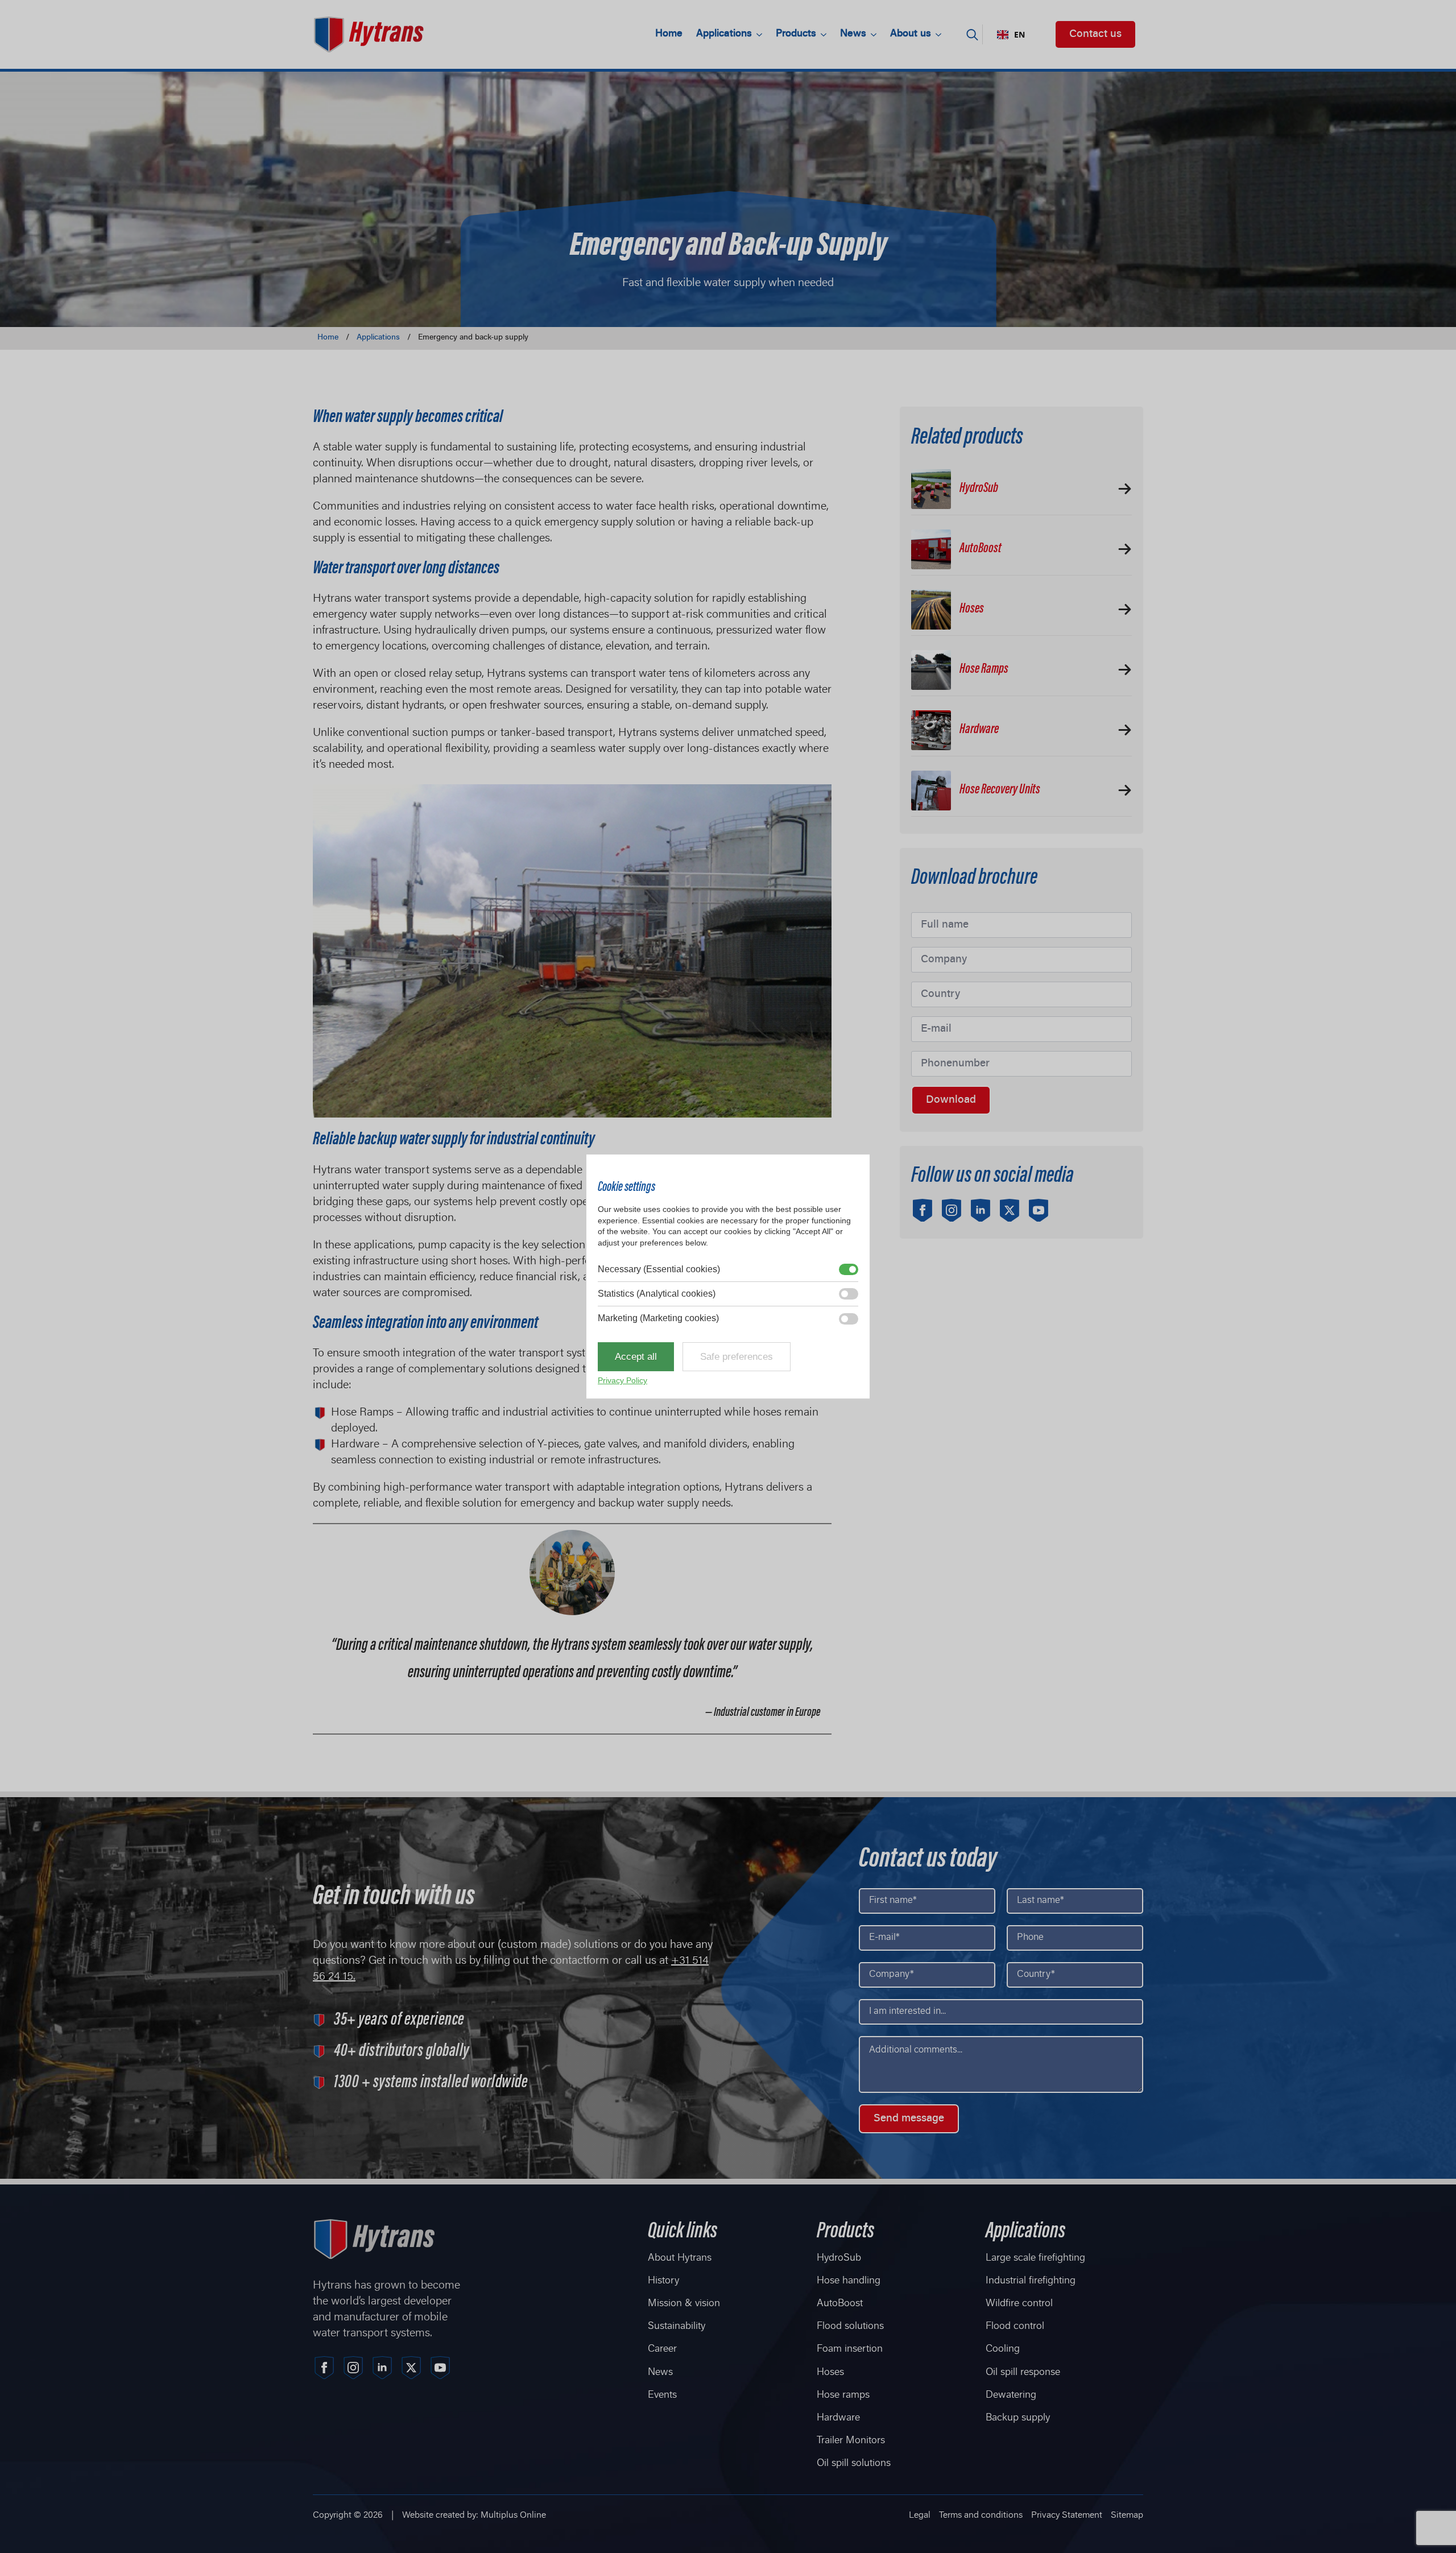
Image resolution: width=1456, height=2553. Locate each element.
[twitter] (1010, 1210)
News (853, 34)
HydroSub (839, 2258)
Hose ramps (843, 2395)
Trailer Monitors (851, 2441)
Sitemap (1127, 2515)
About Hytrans (680, 2258)
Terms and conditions (981, 2515)
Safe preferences (737, 1357)
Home (669, 34)
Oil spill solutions (854, 2464)
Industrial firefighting (1031, 2281)
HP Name (914, 859)
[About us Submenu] (940, 35)
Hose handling (849, 2281)
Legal (920, 2515)
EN (1019, 35)
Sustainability (677, 2327)
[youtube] (1039, 1210)
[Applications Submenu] (760, 35)
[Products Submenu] (825, 35)
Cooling (1003, 2349)
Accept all (636, 1357)
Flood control (1015, 2327)
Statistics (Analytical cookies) (657, 1294)
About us (911, 34)
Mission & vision (684, 2304)
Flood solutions (850, 2327)
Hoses (830, 2373)
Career (662, 2349)
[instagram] (952, 1210)
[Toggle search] (972, 34)
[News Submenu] (875, 35)
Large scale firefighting (1035, 2258)
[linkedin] (981, 1210)
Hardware (838, 2418)
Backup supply (1018, 2418)
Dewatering (1011, 2395)
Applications (724, 34)
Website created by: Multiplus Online (474, 2515)
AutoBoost (840, 2304)
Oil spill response (1023, 2373)
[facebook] (923, 1210)
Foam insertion (850, 2349)
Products (796, 34)
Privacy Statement (1067, 2515)
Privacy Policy (622, 1380)
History (663, 2281)
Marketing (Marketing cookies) (658, 1319)
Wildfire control (1019, 2304)
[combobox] (1011, 35)
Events (662, 2395)
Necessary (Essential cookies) (659, 1269)
